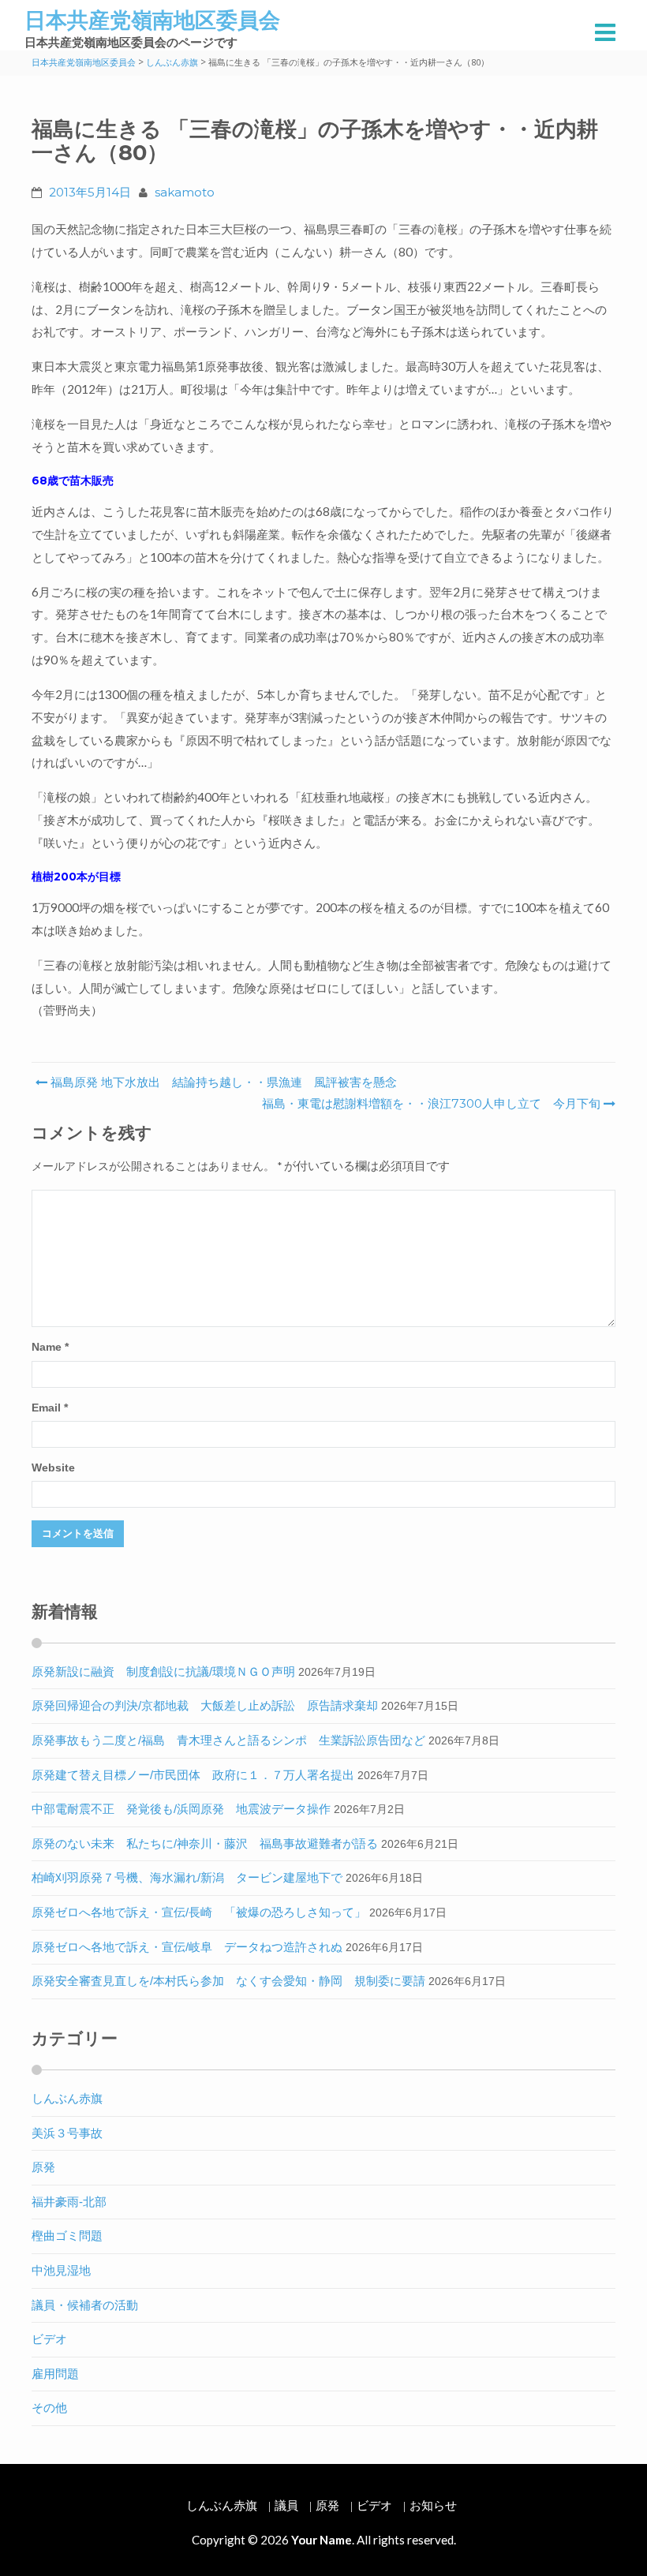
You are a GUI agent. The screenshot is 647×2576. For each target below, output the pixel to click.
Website (53, 1468)
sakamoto (185, 192)
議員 (286, 2505)
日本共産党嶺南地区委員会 (152, 20)
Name (50, 1347)
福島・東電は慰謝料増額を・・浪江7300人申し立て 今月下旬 (431, 1103)
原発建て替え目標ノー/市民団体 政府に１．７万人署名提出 (193, 1775)
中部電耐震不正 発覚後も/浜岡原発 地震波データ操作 (181, 1809)
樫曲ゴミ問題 (67, 2236)
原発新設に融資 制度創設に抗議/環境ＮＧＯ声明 (163, 1671)
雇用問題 (55, 2374)
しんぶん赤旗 (67, 2098)
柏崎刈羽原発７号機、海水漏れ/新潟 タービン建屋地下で (187, 1877)
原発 (43, 2167)
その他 (49, 2408)
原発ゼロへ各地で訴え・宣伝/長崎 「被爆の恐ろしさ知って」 (199, 1912)
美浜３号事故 (67, 2133)
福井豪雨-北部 (69, 2202)
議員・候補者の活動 (85, 2305)
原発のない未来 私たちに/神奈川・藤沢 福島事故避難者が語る (205, 1843)
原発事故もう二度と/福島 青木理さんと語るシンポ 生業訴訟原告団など (228, 1740)
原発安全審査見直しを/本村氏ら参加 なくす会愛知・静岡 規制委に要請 (228, 1981)
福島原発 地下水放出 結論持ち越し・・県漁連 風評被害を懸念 (222, 1082)
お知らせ (433, 2505)
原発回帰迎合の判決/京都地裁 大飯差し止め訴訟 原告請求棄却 (205, 1705)
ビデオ (49, 2339)
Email (50, 1408)
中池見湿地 (61, 2270)
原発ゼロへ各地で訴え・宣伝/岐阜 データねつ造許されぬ (187, 1947)
